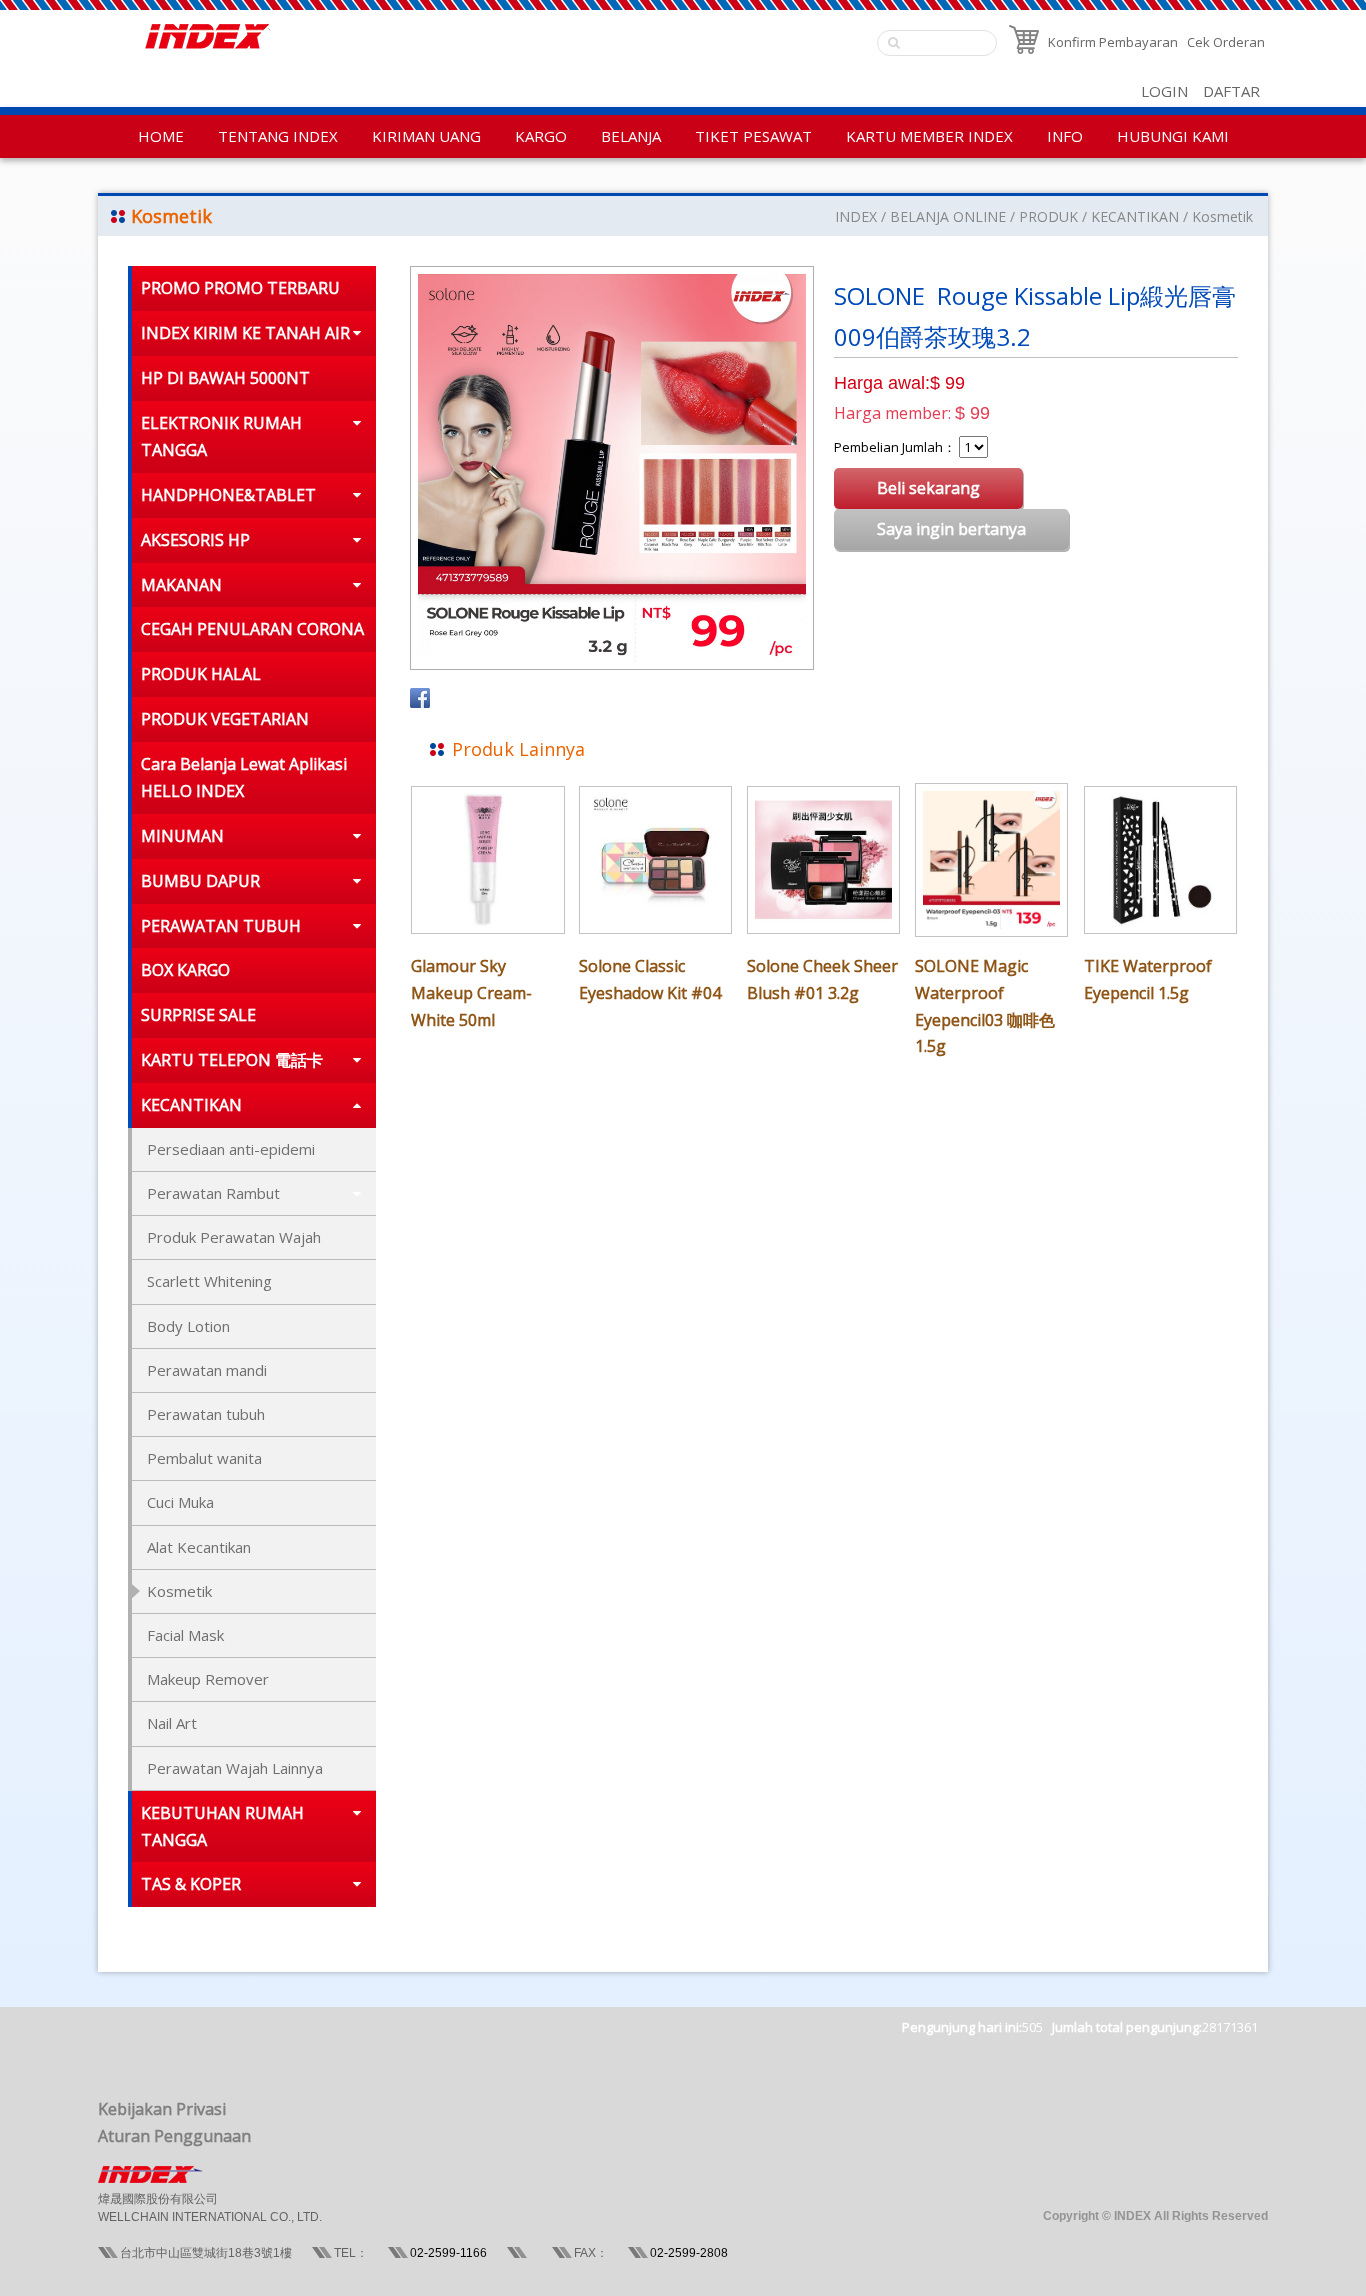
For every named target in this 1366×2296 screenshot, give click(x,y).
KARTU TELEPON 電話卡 (232, 1060)
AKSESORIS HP (195, 540)
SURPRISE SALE (198, 1015)
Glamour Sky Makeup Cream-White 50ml (471, 993)
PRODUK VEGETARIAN (225, 719)
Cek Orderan (1226, 42)
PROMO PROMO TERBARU (240, 288)
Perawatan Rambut (213, 1193)
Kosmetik (1222, 216)
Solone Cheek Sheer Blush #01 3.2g (822, 979)
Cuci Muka (180, 1502)
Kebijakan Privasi (162, 2109)
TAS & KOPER (191, 1884)
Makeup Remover (208, 1679)
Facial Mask (185, 1635)
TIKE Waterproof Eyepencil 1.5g (1148, 979)
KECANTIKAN (1135, 216)
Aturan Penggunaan (174, 2136)
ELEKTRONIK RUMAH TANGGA (221, 436)
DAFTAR (1231, 91)
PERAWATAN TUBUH (221, 926)
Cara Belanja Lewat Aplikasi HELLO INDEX (244, 777)
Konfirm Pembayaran (1113, 42)
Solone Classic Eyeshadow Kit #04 (650, 979)
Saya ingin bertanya (951, 529)
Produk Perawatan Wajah (234, 1237)
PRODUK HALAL (201, 674)
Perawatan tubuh (206, 1414)
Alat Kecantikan (199, 1547)
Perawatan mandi (207, 1370)
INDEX (856, 216)
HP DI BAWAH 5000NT (225, 378)
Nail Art (172, 1723)
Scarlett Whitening (209, 1281)
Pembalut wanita (204, 1458)
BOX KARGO (185, 970)
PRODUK (1048, 216)
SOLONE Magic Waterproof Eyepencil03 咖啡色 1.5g (985, 1006)
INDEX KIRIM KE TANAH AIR (245, 333)
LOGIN (1164, 91)
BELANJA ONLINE (948, 216)
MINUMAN (182, 836)
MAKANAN (181, 585)
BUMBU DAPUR (200, 881)
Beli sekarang (928, 488)
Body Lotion (188, 1326)
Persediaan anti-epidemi (231, 1149)
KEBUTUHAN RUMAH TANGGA (222, 1826)
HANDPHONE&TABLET (228, 495)
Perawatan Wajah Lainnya (235, 1768)
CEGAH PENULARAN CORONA (252, 629)
